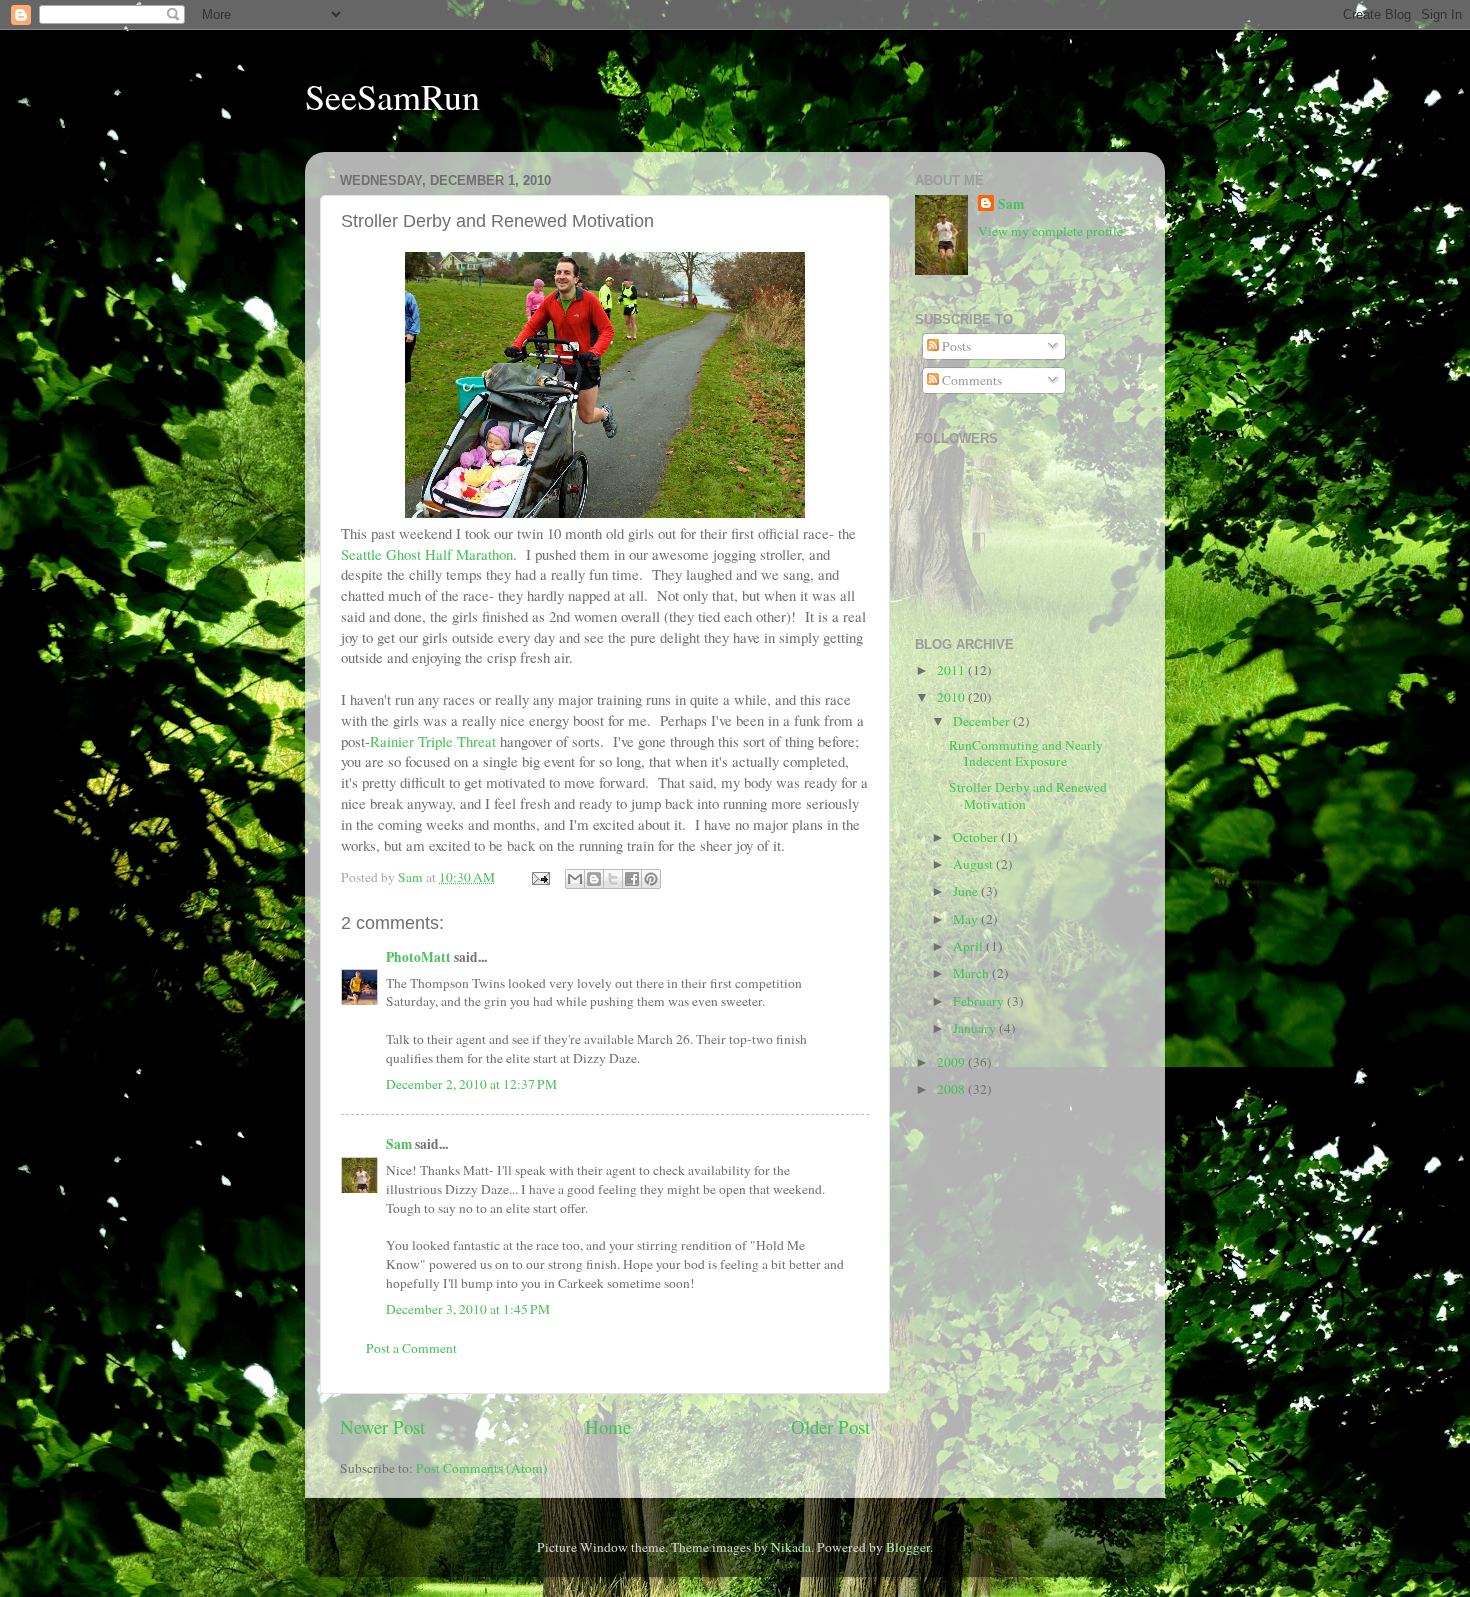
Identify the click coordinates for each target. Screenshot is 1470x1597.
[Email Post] (539, 877)
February (980, 1001)
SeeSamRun (392, 96)
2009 (952, 1062)
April (969, 946)
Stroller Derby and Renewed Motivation (1028, 795)
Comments (970, 380)
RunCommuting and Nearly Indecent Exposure (1026, 753)
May (967, 919)
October (977, 837)
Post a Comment (411, 1348)
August (974, 864)
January (976, 1028)
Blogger (908, 1547)
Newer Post (382, 1426)
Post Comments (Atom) (482, 1468)
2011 (952, 670)
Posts (955, 346)
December (983, 721)
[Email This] (575, 879)
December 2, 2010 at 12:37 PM (471, 1084)
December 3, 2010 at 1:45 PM (468, 1309)
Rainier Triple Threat (433, 741)
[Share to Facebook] (632, 879)
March (972, 973)
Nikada (791, 1547)
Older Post (830, 1426)
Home (608, 1426)
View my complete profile (1050, 231)
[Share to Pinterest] (651, 879)
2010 (952, 697)
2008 (952, 1089)
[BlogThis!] (594, 879)
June (967, 891)
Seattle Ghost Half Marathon (427, 554)
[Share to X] (613, 879)
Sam (399, 1144)
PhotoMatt (418, 957)
